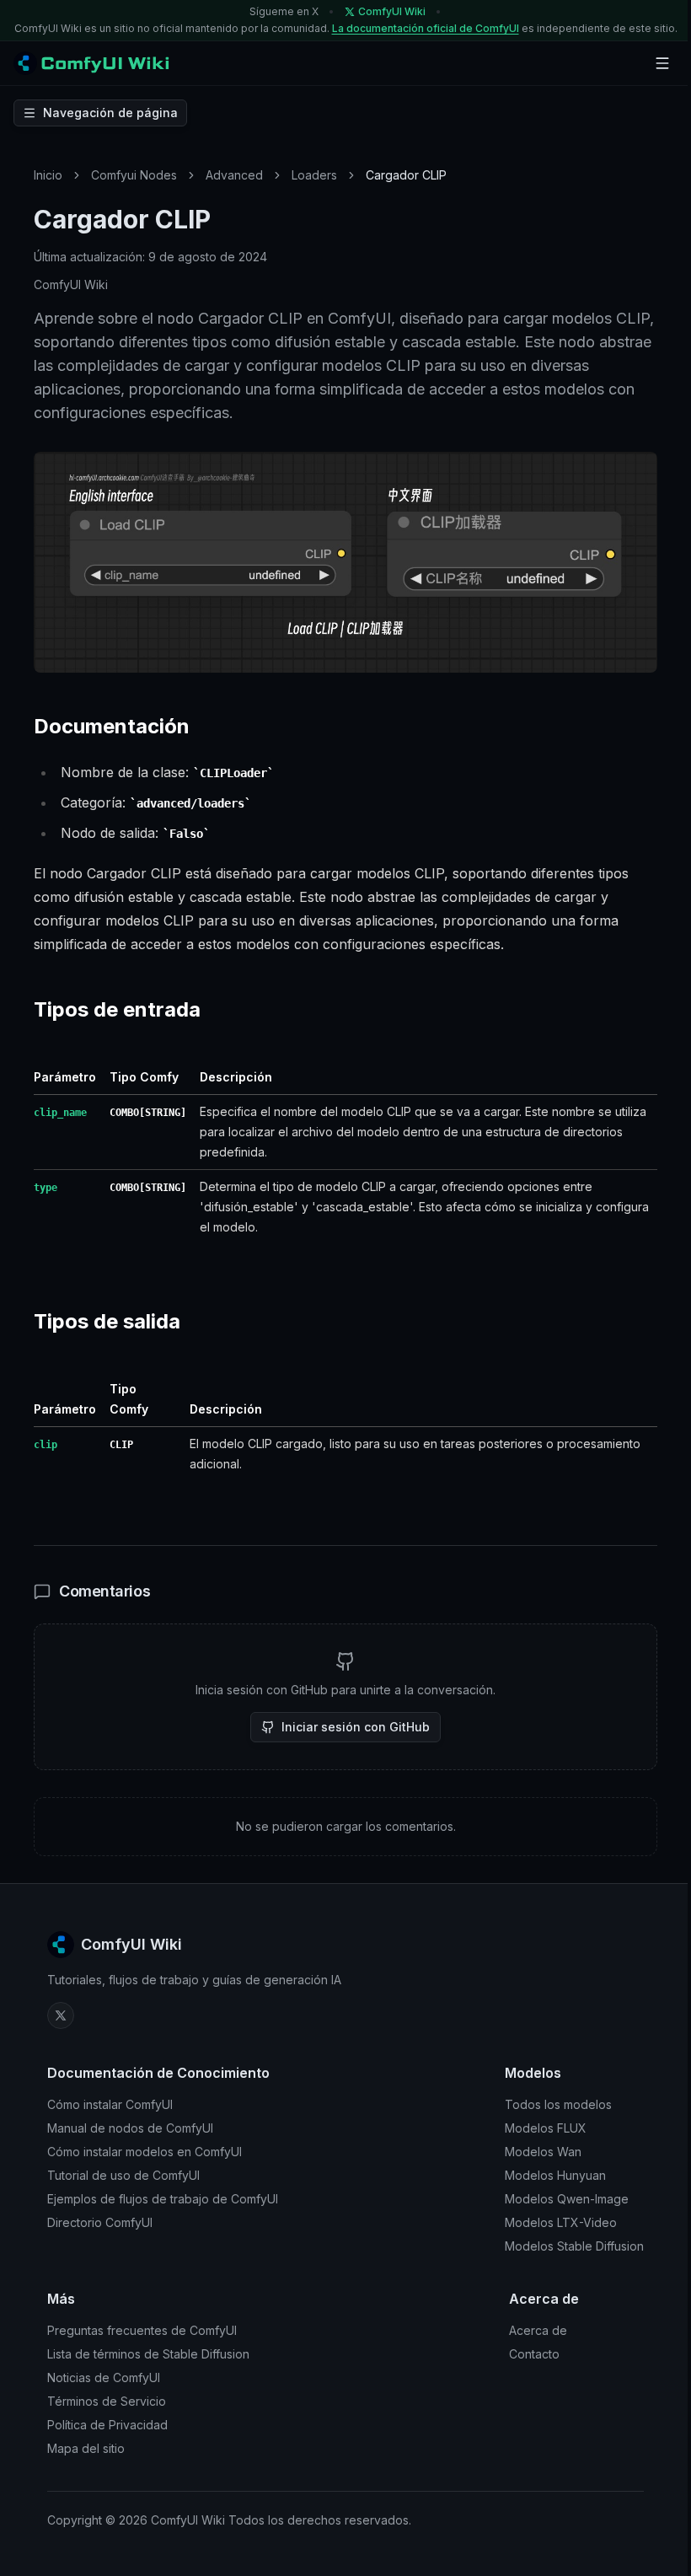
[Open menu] (662, 63)
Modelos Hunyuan (555, 2175)
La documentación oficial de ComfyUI (426, 28)
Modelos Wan (543, 2152)
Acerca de (538, 2330)
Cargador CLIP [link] (406, 175)
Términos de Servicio (107, 2401)
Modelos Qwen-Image (567, 2199)
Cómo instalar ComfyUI (110, 2104)
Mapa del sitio (86, 2448)
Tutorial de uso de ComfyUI (123, 2175)
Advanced (234, 175)
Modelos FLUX (546, 2128)
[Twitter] (61, 2015)
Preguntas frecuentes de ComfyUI (142, 2330)
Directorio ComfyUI (100, 2222)
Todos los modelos (558, 2104)
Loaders (314, 175)
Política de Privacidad (107, 2425)
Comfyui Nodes (134, 175)
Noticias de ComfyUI (104, 2377)
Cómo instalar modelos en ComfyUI (145, 2152)
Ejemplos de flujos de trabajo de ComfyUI (163, 2199)
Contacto (534, 2354)
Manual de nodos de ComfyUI (130, 2128)
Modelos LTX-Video (561, 2222)
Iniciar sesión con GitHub (356, 1727)
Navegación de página (110, 113)
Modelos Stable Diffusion (574, 2246)
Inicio (48, 175)
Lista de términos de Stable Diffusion (148, 2354)
